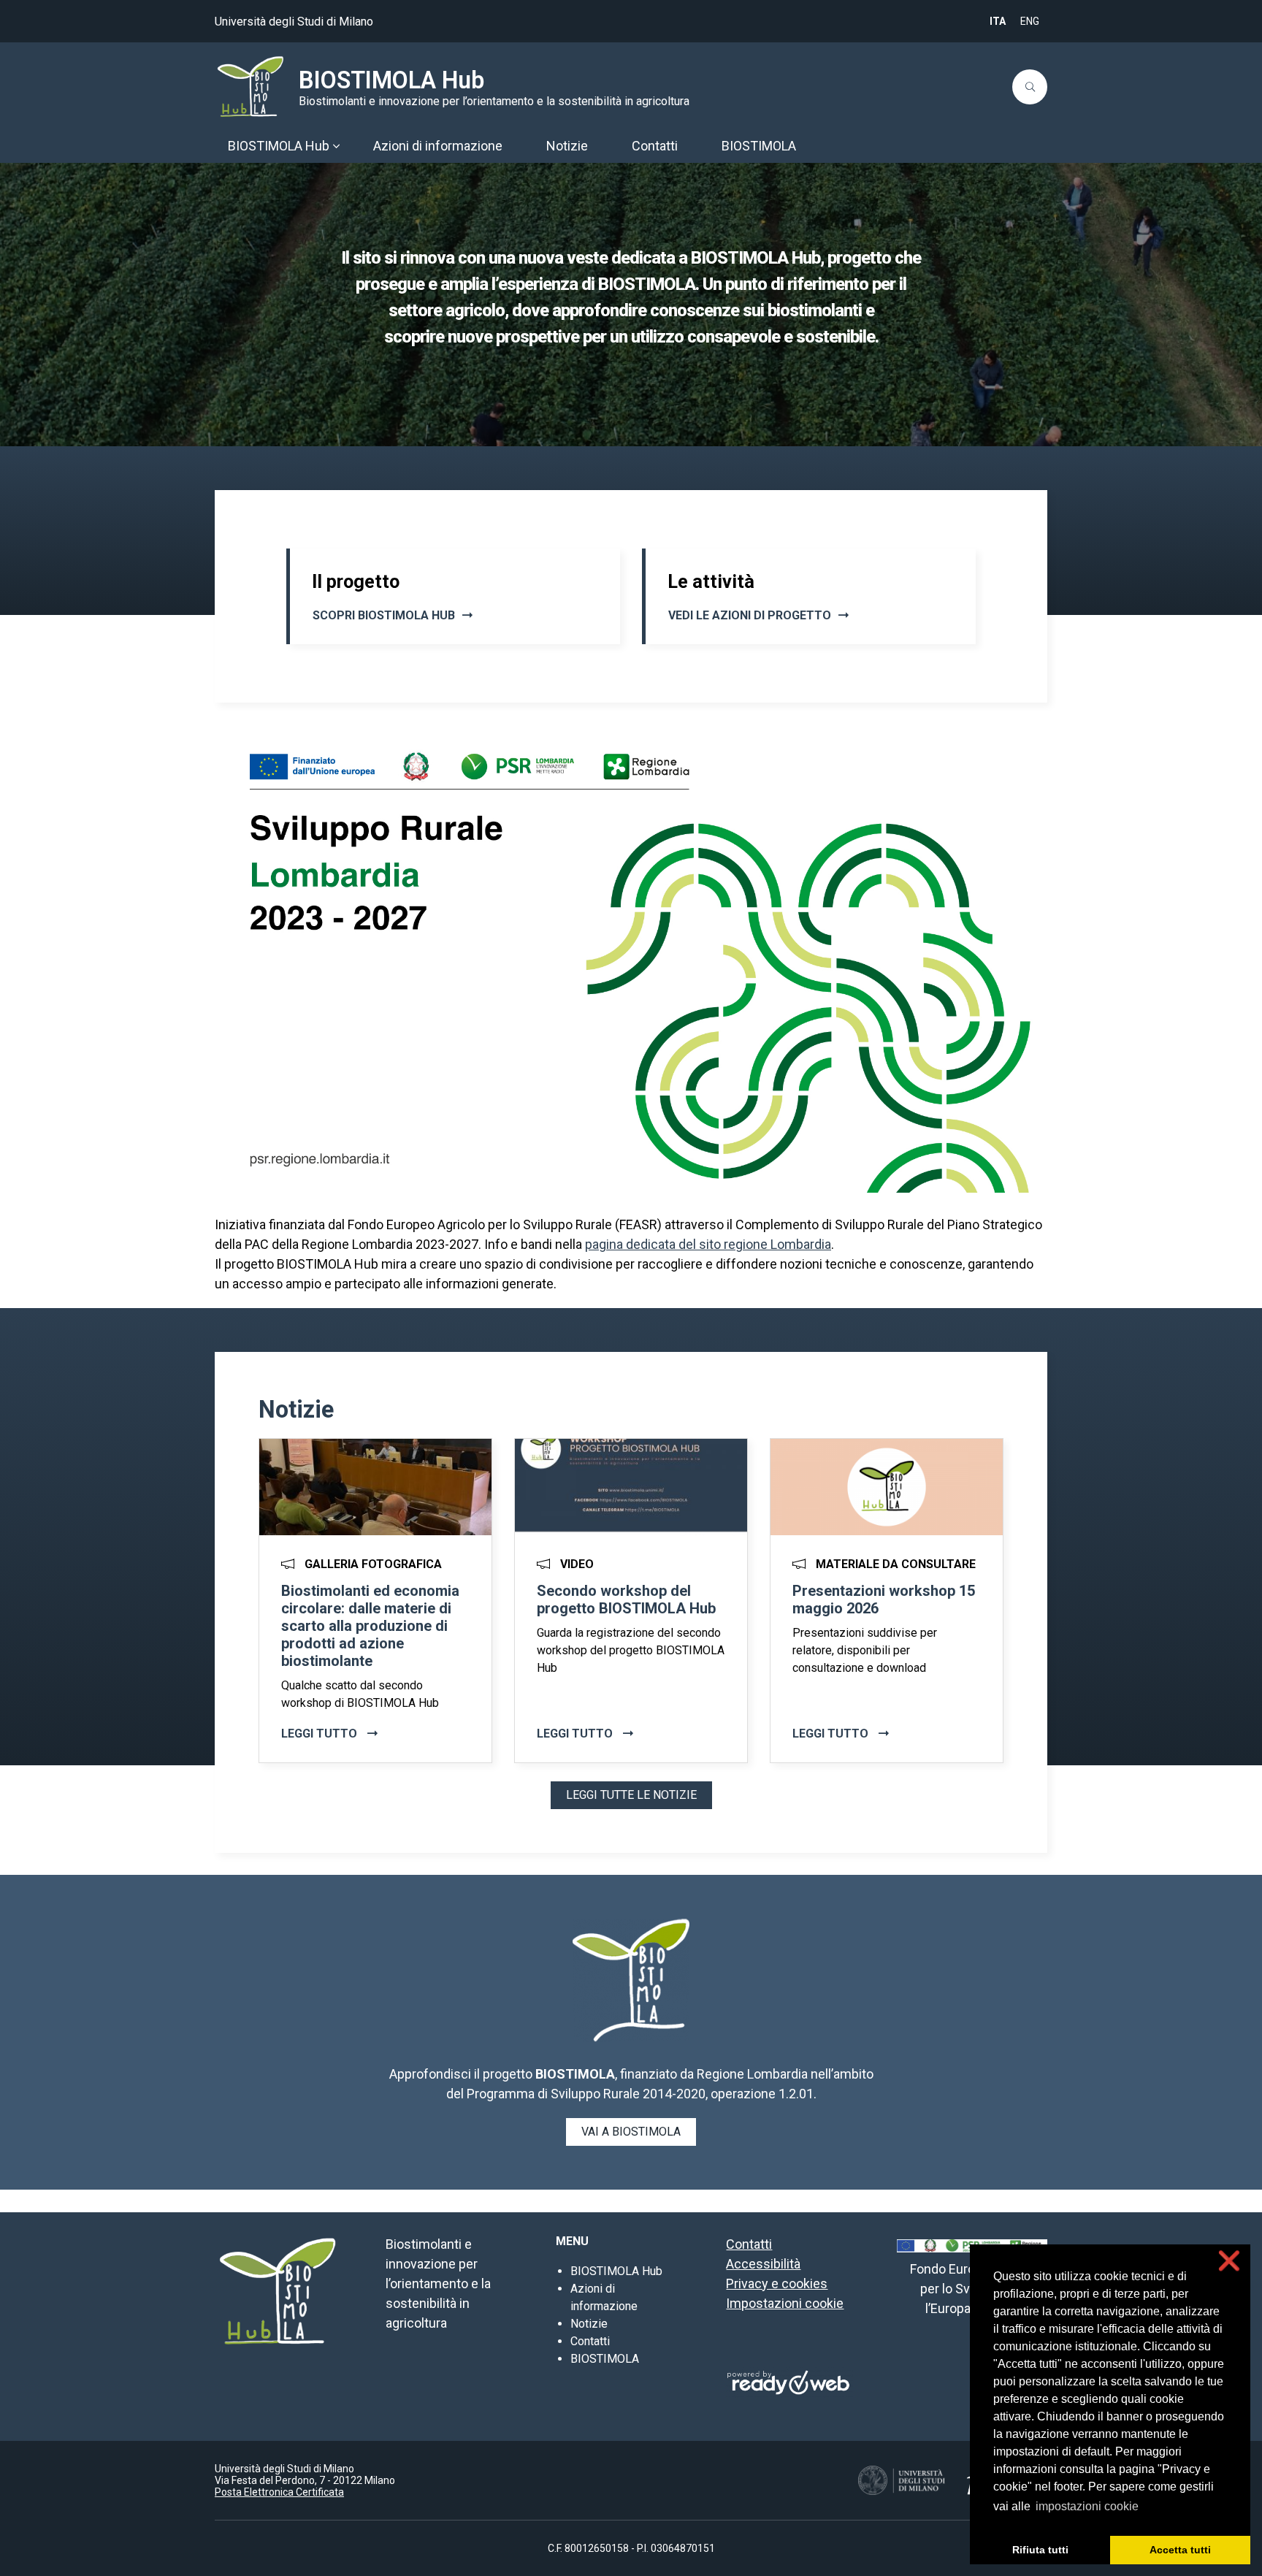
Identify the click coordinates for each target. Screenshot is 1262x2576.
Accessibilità (763, 2264)
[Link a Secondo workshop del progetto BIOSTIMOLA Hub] (631, 1487)
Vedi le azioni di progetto (750, 615)
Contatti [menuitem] (655, 146)
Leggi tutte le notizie (631, 1795)
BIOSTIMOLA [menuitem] (759, 146)
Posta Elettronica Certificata (279, 2492)
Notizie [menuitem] (567, 146)
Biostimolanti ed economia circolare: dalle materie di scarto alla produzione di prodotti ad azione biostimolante (370, 1626)
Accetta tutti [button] (1180, 2550)
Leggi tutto (321, 1734)
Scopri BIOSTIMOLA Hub (384, 615)
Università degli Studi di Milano (294, 22)
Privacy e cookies (777, 2283)
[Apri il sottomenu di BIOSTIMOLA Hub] (336, 146)
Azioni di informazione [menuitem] (438, 146)
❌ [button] (1229, 2261)
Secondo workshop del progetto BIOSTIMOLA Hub (626, 1600)
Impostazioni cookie (785, 2303)
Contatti (590, 2341)
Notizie (589, 2324)
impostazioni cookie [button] (1087, 2506)
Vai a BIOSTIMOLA (631, 2132)
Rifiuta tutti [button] (1040, 2550)
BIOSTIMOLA (605, 2359)
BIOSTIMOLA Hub (391, 80)
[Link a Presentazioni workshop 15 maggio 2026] (887, 1487)
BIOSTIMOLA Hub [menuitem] (279, 146)
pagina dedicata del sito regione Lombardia (708, 1244)
